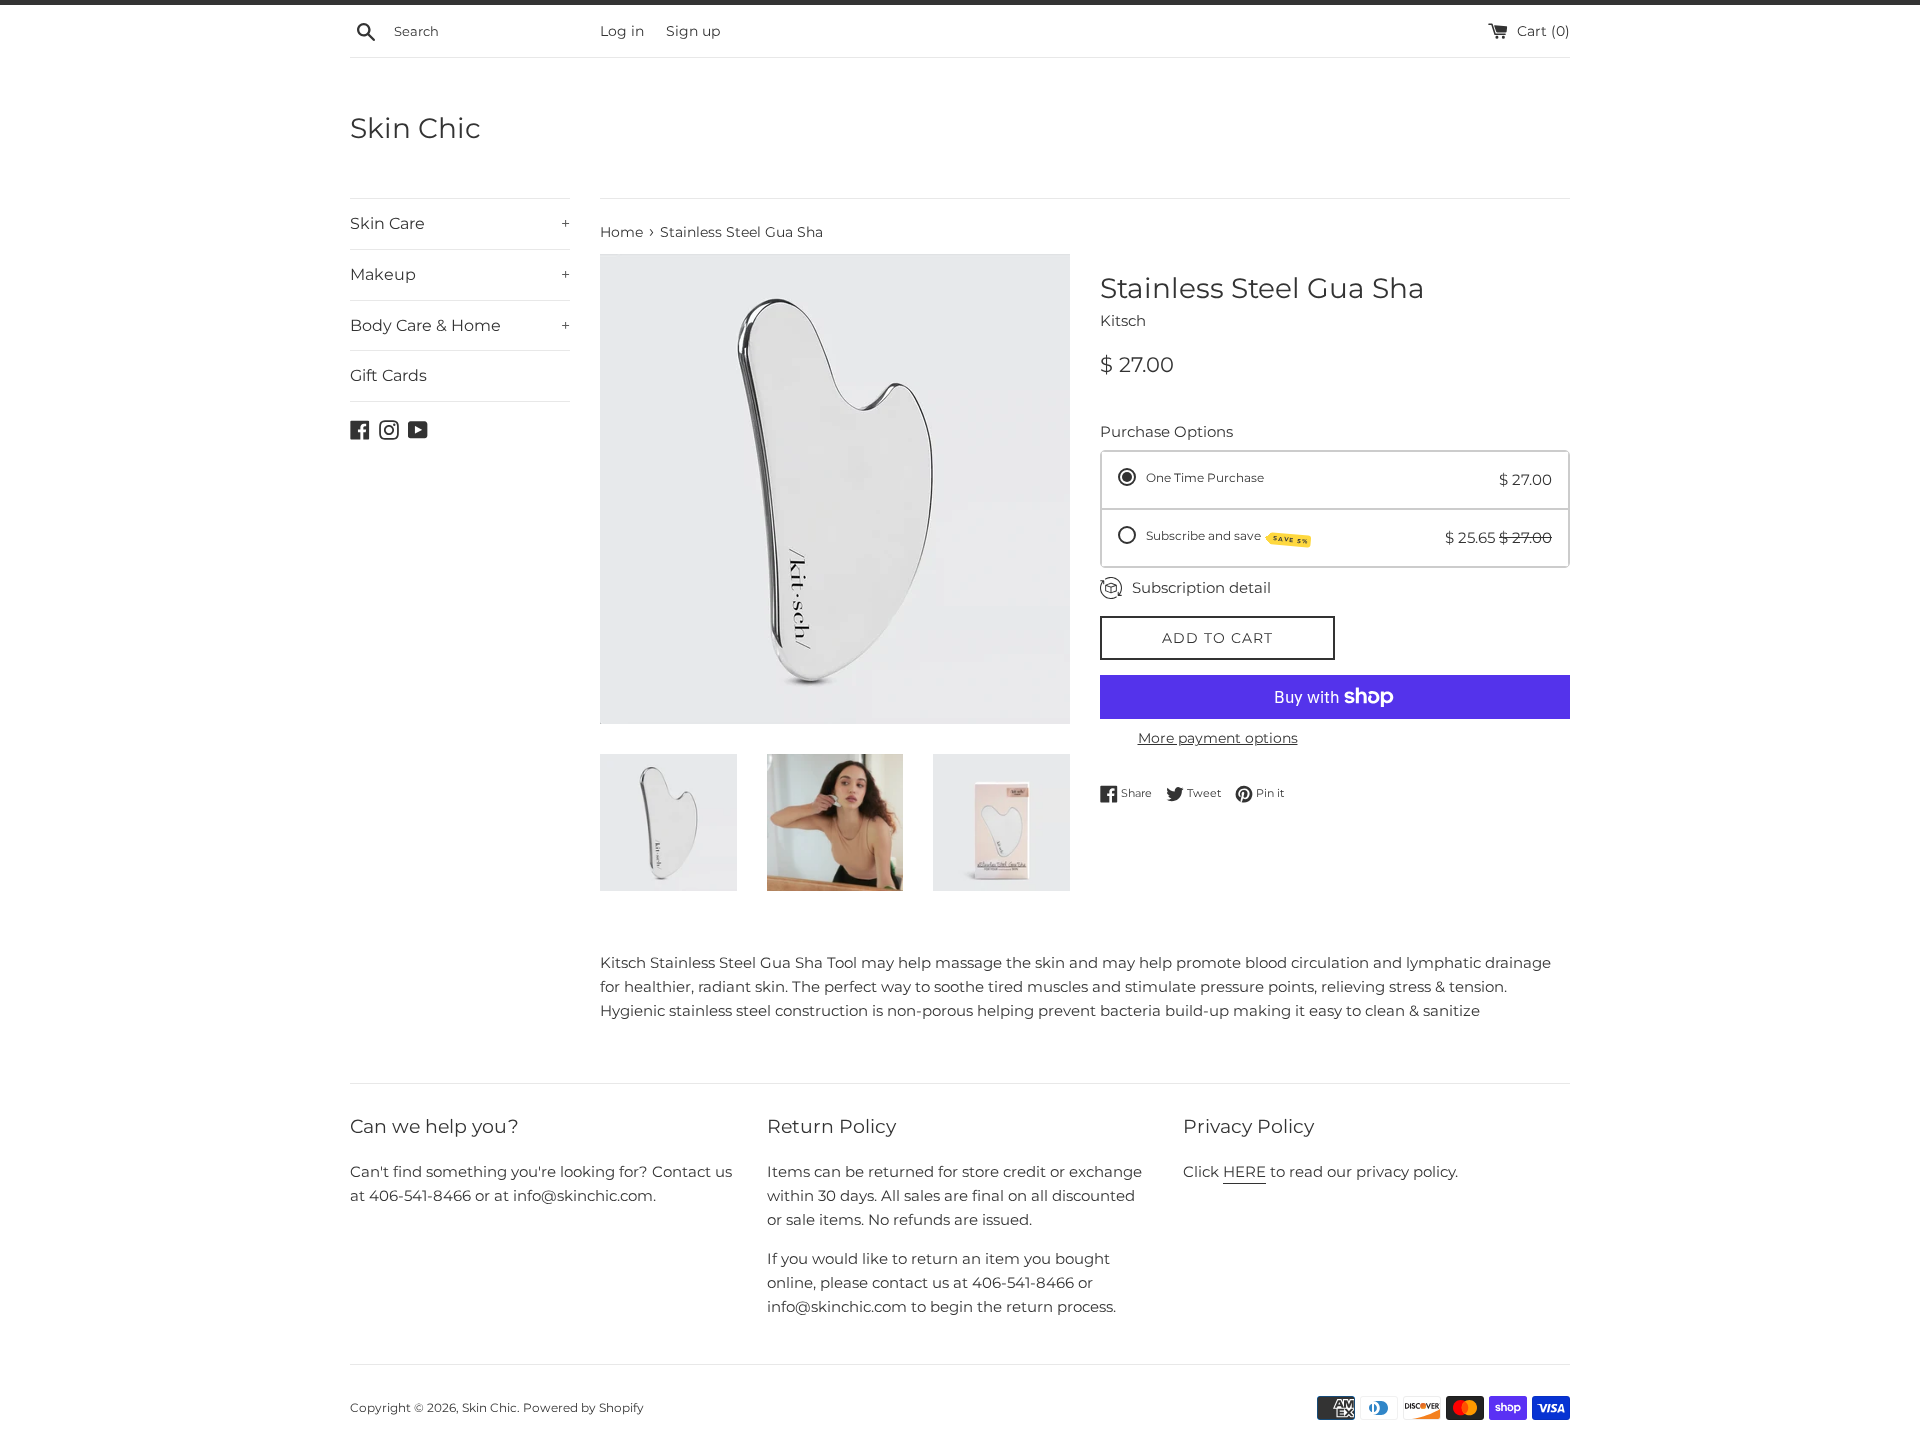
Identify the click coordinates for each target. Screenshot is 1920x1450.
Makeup (460, 274)
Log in (622, 31)
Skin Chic (415, 128)
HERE (1244, 1171)
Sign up (693, 31)
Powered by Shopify (583, 1407)
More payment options (1218, 738)
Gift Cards (388, 375)
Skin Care (460, 223)
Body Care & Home (460, 325)
